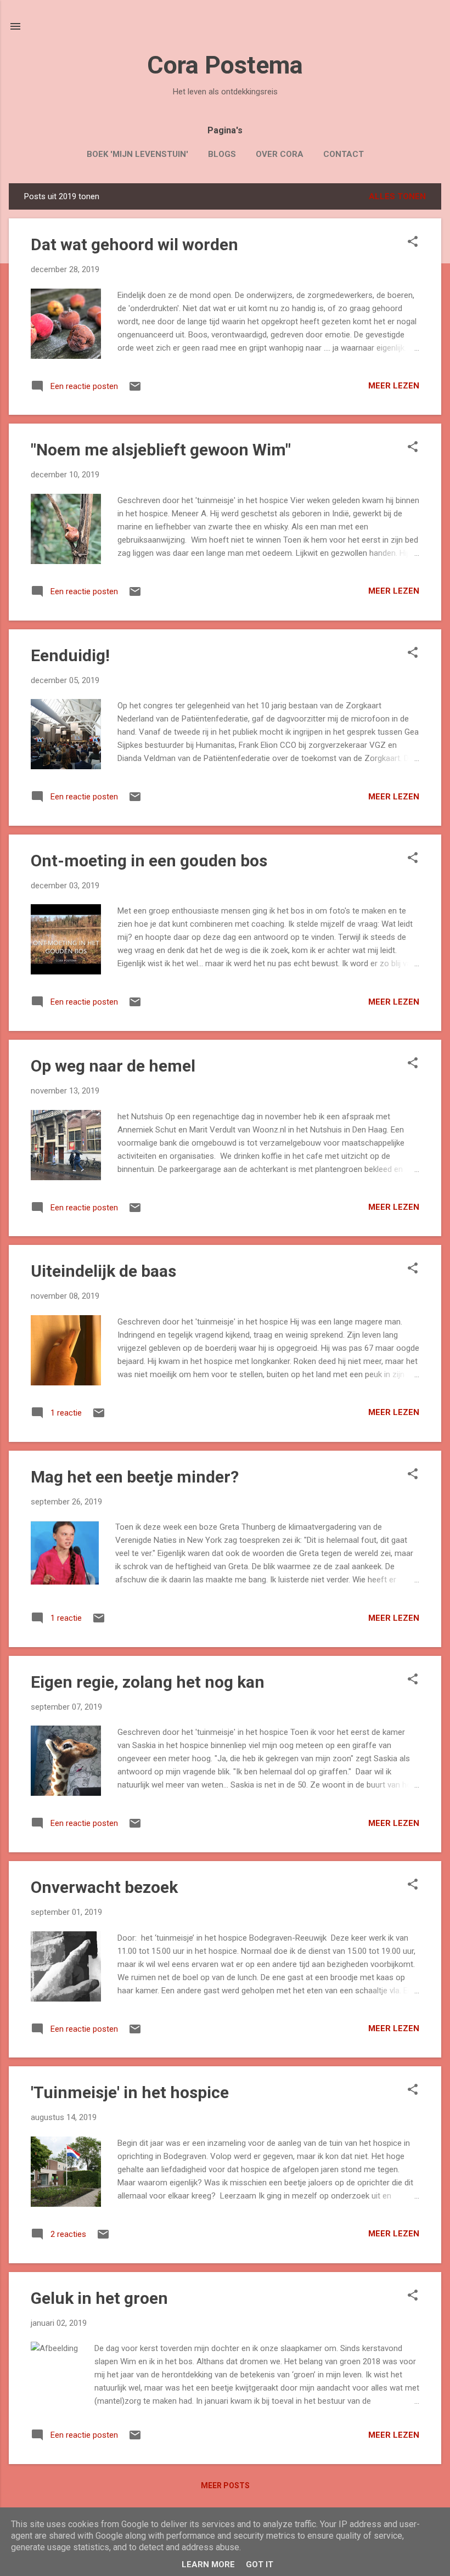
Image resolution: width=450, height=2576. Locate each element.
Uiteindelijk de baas (103, 1271)
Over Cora (280, 154)
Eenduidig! (70, 655)
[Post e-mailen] (135, 390)
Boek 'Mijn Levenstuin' (137, 154)
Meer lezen (394, 386)
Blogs (222, 154)
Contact (344, 154)
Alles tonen (397, 196)
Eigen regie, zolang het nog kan (148, 1682)
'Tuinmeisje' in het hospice (130, 2092)
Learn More (208, 2564)
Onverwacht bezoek (104, 1887)
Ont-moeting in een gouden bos (149, 861)
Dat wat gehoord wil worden (134, 244)
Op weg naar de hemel (113, 1066)
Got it (260, 2564)
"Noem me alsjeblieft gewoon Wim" (161, 450)
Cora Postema (225, 65)
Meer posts (225, 2485)
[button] (413, 243)
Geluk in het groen (99, 2298)
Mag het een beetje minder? (135, 1477)
